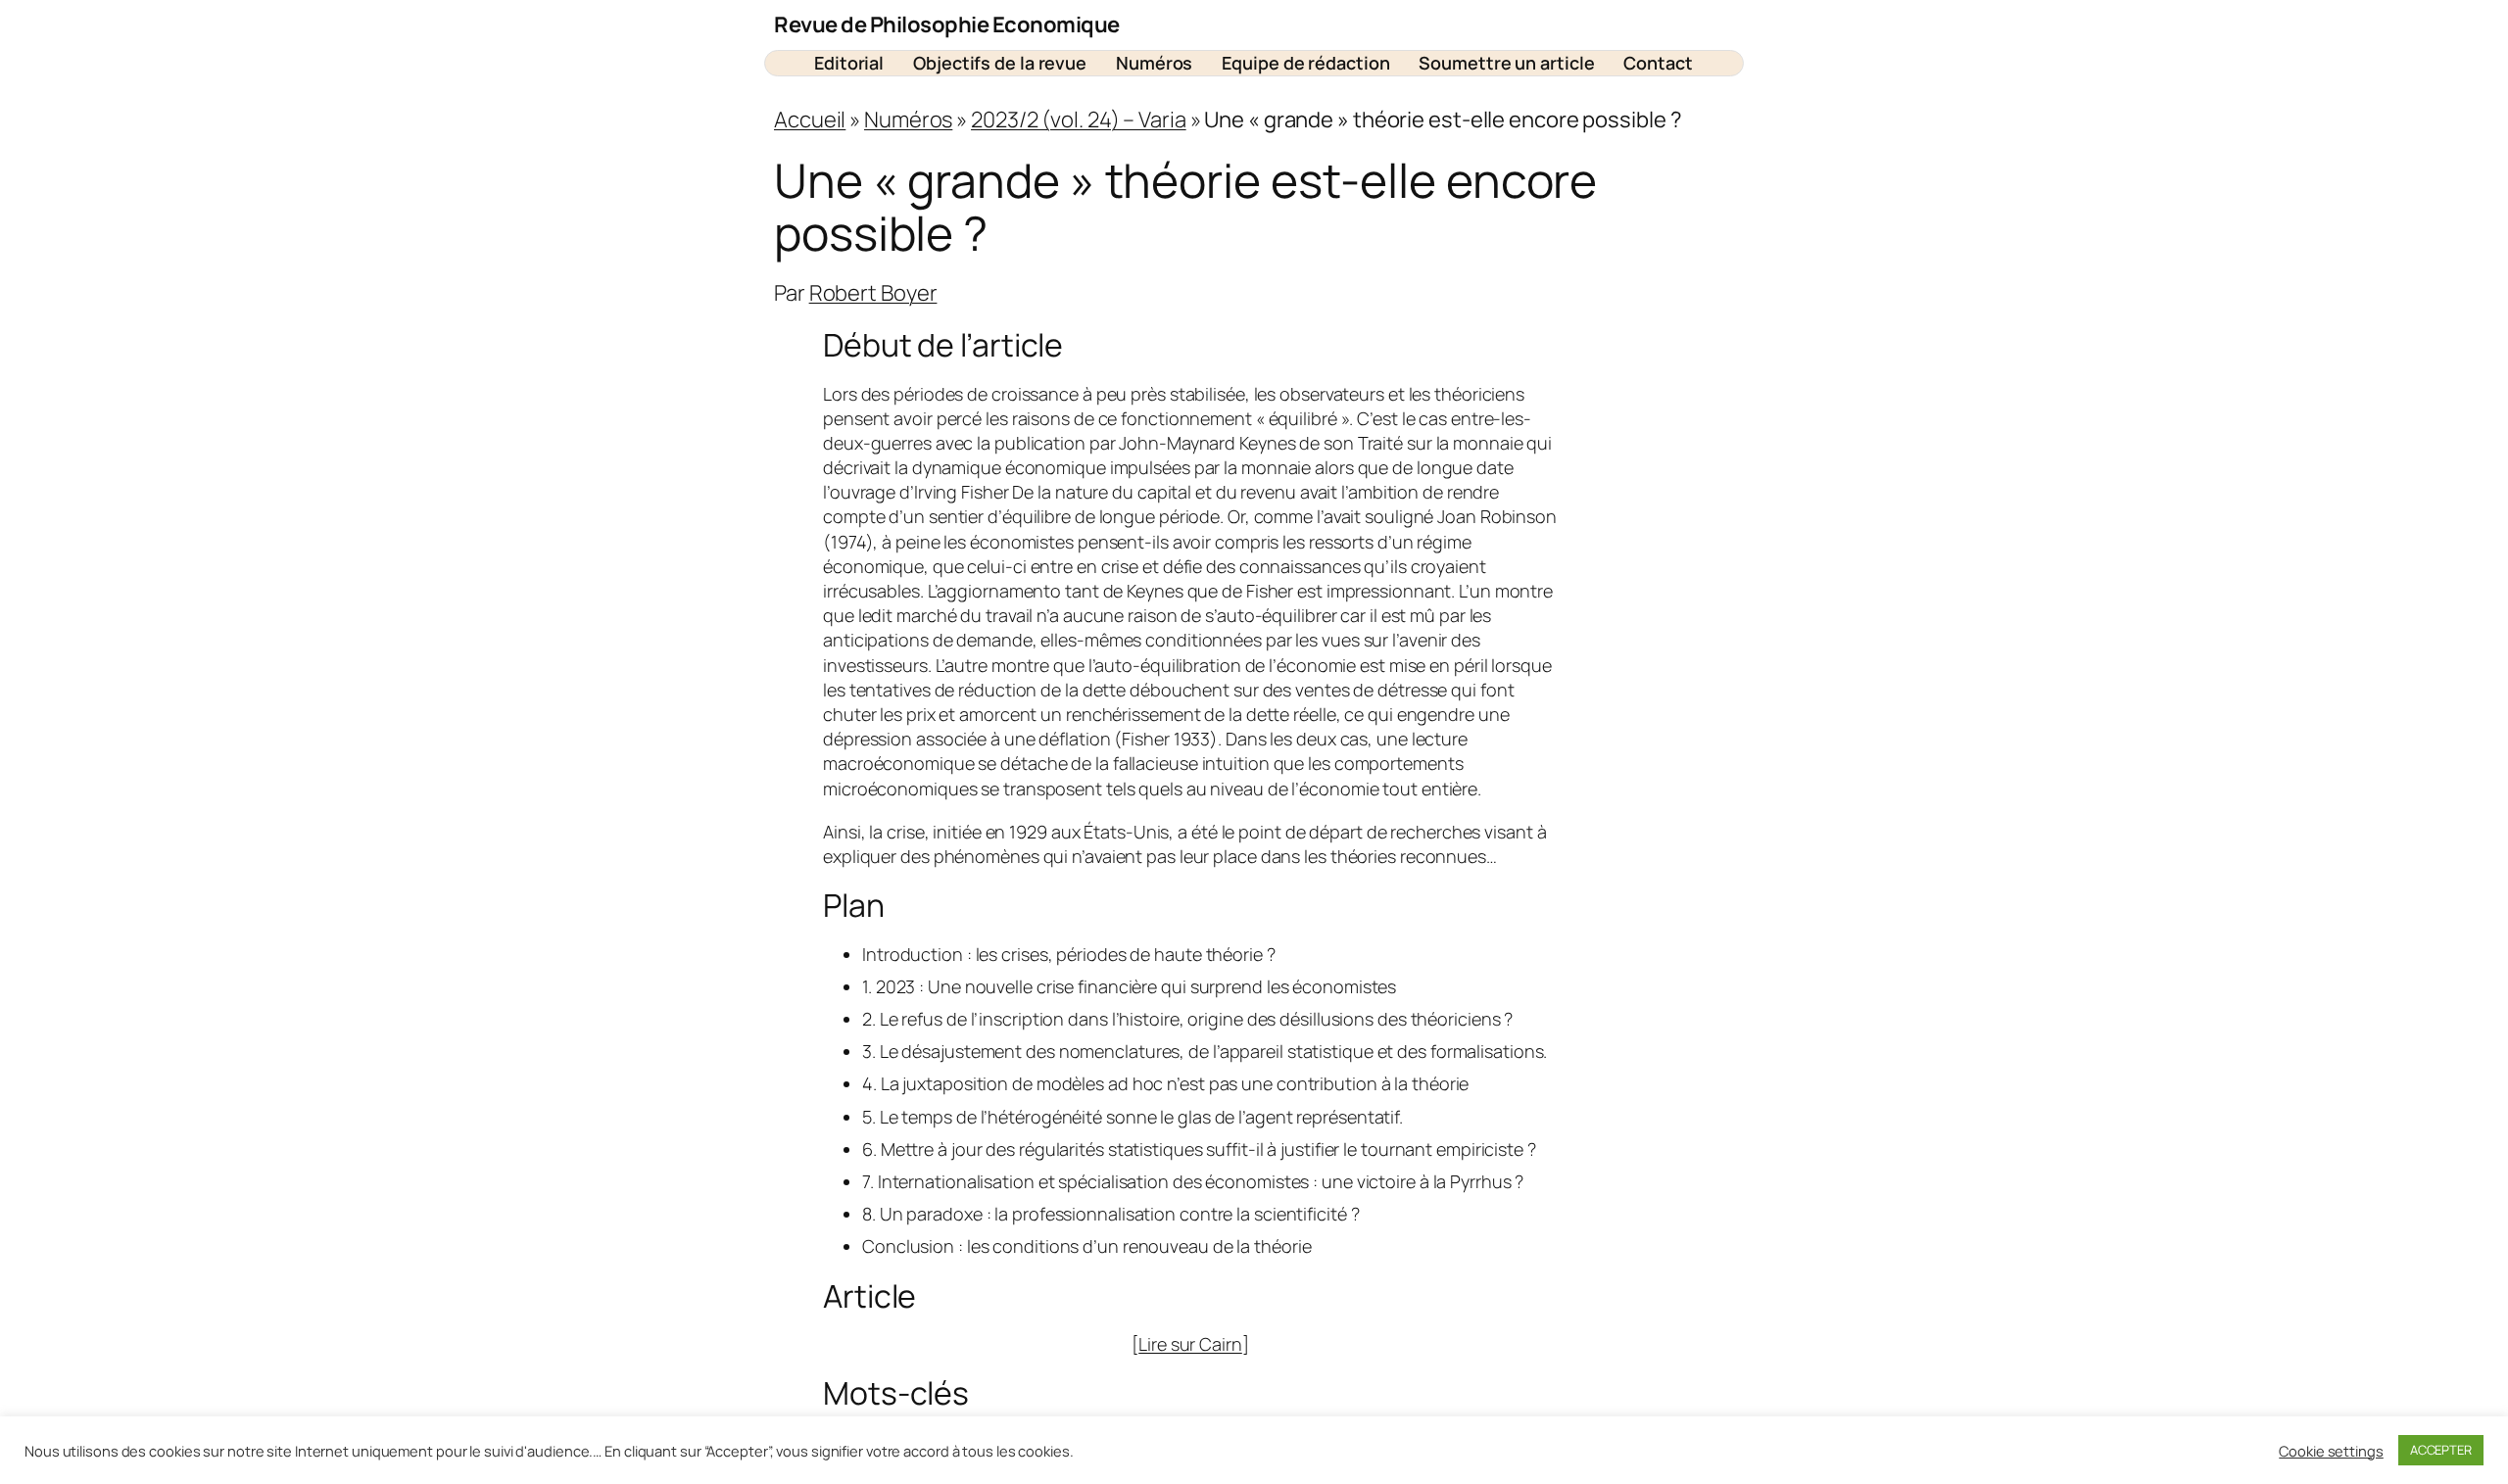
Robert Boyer (873, 293)
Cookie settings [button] (2331, 1451)
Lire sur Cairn (1190, 1344)
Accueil (810, 120)
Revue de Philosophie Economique (947, 24)
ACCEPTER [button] (2441, 1450)
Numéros (908, 120)
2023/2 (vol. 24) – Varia (1079, 120)
